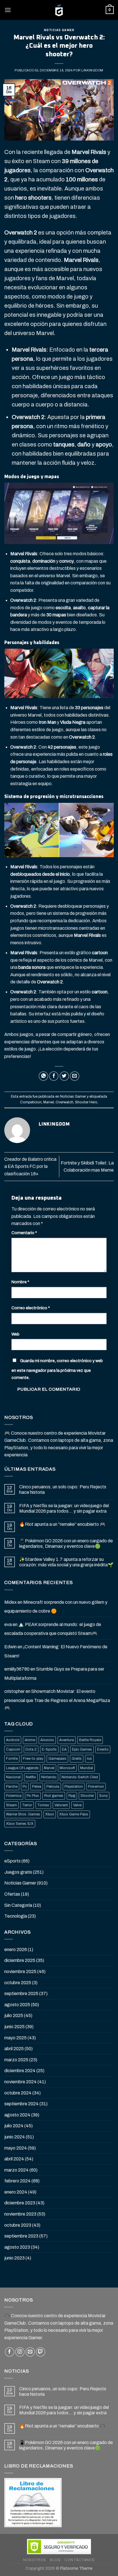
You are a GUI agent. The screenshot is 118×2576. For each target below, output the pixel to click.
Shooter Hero (86, 1102)
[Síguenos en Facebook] (10, 2352)
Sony (103, 1796)
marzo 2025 (16, 2060)
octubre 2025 (18, 1983)
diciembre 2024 (20, 2071)
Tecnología (16, 1916)
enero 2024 (16, 2192)
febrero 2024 (17, 2181)
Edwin (10, 1647)
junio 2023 (14, 2258)
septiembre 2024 (21, 2104)
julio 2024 (14, 2126)
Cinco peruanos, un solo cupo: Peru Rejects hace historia (63, 1490)
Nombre (20, 1282)
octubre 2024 (18, 2093)
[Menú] (8, 10)
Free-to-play (33, 1759)
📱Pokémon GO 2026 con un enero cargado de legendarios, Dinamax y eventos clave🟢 (66, 1543)
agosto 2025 (17, 2005)
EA (64, 1749)
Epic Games (82, 1749)
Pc (25, 1787)
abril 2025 (14, 2049)
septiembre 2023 (21, 2236)
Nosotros (35, 2560)
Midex (10, 1602)
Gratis (77, 1759)
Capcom (13, 1749)
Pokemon (96, 1787)
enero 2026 (16, 1949)
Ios (89, 1759)
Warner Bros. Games (23, 1814)
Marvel (49, 1102)
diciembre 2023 (20, 2203)
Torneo (43, 1805)
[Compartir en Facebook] (54, 1076)
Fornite (12, 1759)
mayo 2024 (16, 2148)
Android (13, 1740)
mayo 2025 (15, 2038)
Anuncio (47, 1740)
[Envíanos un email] (30, 2352)
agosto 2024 (17, 2115)
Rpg (72, 1796)
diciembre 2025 (20, 1960)
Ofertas (12, 1894)
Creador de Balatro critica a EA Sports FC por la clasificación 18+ (30, 1166)
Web (15, 1334)
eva (8, 1624)
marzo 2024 (16, 2170)
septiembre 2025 (21, 1993)
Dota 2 (31, 1749)
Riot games (54, 1796)
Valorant (61, 1805)
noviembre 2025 (20, 1971)
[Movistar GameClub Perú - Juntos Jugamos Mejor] (59, 10)
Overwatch (64, 1102)
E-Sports (49, 1749)
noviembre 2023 (20, 2214)
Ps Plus (33, 1796)
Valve (77, 1805)
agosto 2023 (17, 2247)
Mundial (87, 1768)
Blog (55, 2560)
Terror (27, 1805)
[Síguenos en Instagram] (20, 2352)
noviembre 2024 (20, 2082)
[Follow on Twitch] (41, 2352)
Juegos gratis (18, 1872)
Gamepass (57, 1759)
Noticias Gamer (59, 30)
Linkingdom (92, 70)
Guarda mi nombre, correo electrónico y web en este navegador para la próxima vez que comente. (57, 1369)
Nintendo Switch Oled (80, 1777)
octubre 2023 (18, 2225)
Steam (11, 1805)
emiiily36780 (17, 1669)
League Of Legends (22, 1768)
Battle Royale (90, 1740)
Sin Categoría (18, 1905)
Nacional (13, 1777)
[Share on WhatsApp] (43, 1076)
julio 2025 (14, 2015)
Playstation (74, 1787)
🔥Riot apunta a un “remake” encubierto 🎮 (62, 1524)
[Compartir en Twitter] (64, 1076)
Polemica (14, 1796)
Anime (30, 1740)
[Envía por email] (75, 1076)
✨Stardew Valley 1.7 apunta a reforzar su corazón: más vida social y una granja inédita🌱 (66, 1562)
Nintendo (49, 1777)
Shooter (87, 1796)
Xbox (50, 1814)
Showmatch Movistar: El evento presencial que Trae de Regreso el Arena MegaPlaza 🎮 (57, 1699)
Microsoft (67, 1768)
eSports (12, 1861)
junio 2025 (14, 2027)
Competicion (31, 1102)
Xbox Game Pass (74, 1814)
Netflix (31, 1777)
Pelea (37, 1787)
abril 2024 (14, 2159)
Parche (12, 1787)
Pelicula (53, 1787)
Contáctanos (80, 2560)
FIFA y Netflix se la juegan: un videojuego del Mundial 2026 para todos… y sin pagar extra (64, 1508)
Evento (103, 1749)
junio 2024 (15, 2137)
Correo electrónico (31, 1308)
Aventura (67, 1740)
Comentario (24, 1233)
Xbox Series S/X (20, 1824)
